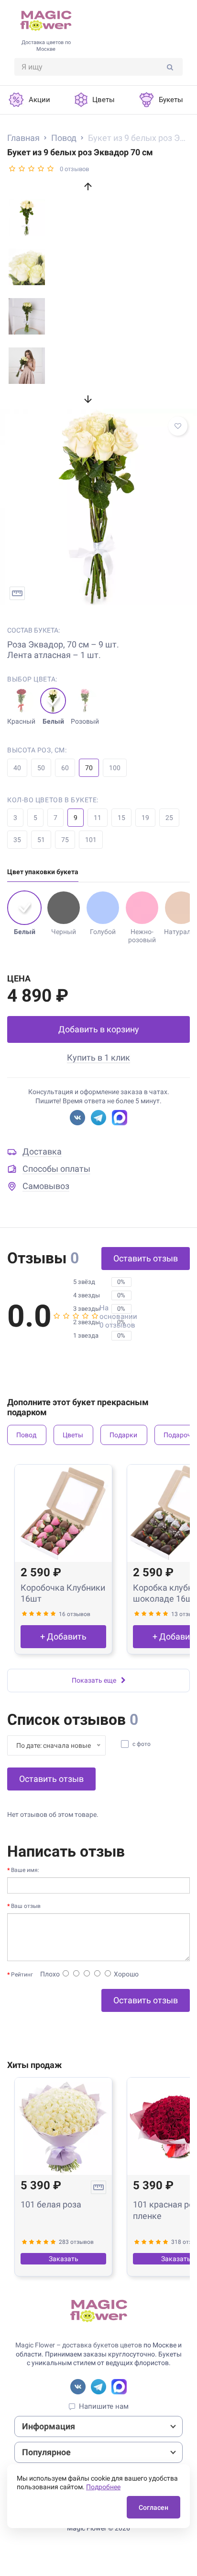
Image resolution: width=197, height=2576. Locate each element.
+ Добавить (63, 1636)
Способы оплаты (56, 1169)
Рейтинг (22, 1975)
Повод (26, 1435)
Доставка (42, 1151)
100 (115, 768)
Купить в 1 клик (98, 1057)
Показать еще (94, 1680)
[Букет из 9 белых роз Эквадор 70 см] (98, 507)
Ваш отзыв (26, 1906)
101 (91, 840)
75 (65, 840)
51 (41, 840)
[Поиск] (170, 67)
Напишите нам (104, 2406)
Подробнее (103, 2487)
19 (145, 818)
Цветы (73, 1435)
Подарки (123, 1435)
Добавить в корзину (99, 1029)
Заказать (64, 2259)
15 (121, 818)
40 (17, 768)
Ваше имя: (25, 1870)
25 (169, 818)
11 (98, 818)
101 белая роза (51, 2204)
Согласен (153, 2507)
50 (41, 768)
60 (65, 768)
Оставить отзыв (146, 1258)
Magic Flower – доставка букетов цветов (79, 2345)
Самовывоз (46, 1186)
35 (17, 840)
